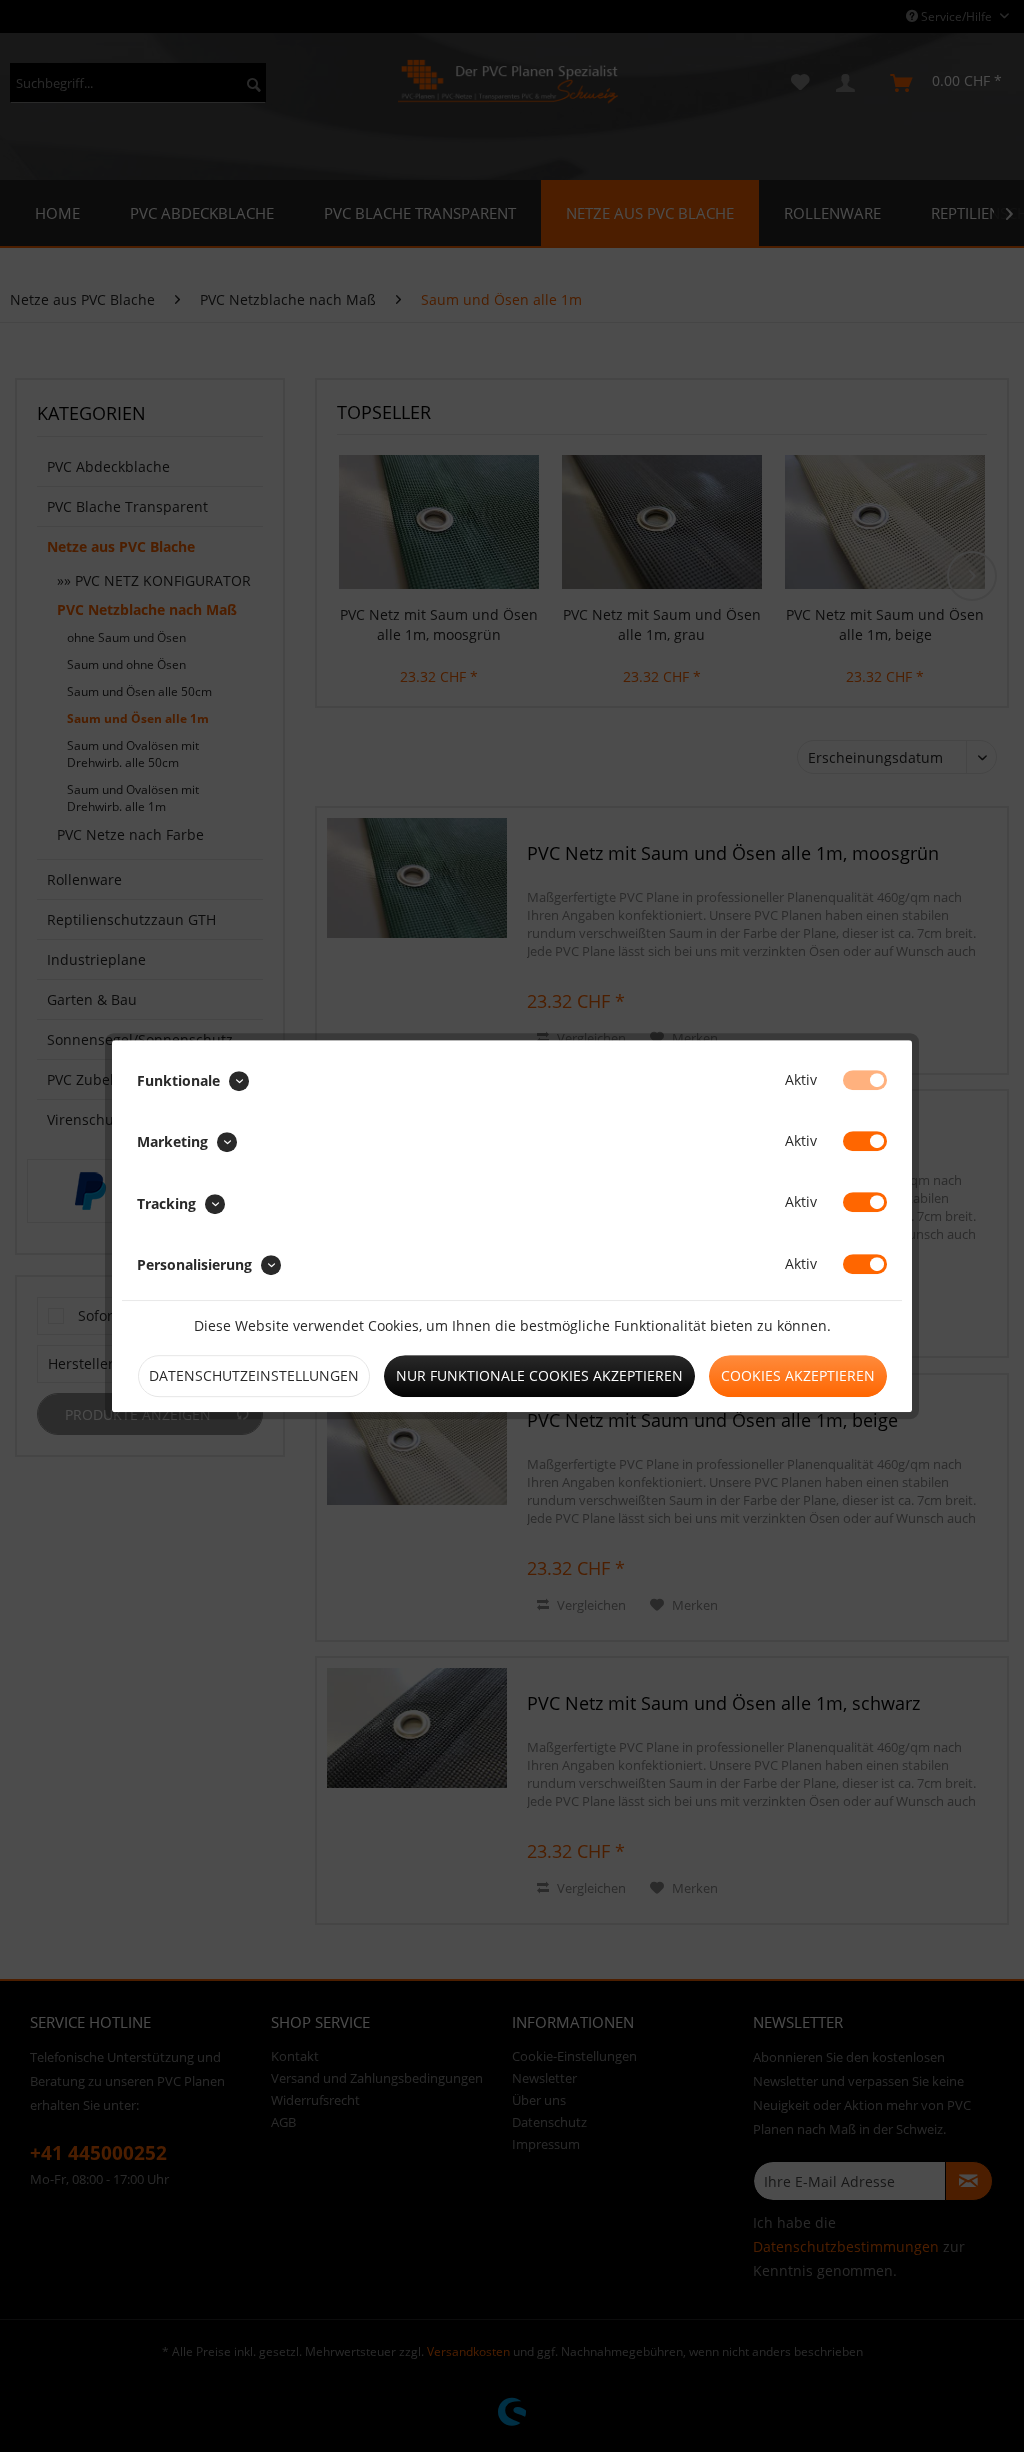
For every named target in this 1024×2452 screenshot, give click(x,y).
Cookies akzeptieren (798, 1375)
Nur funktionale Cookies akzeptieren (539, 1375)
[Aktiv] (865, 1080)
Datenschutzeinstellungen (254, 1375)
